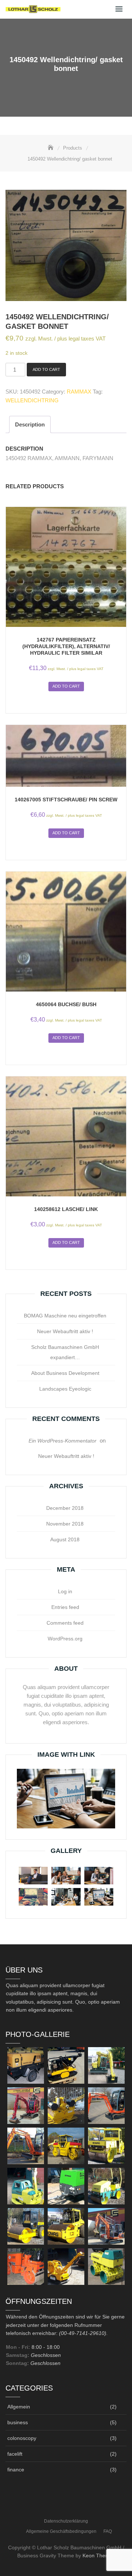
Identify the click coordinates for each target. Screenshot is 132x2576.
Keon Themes (99, 2556)
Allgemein (19, 2407)
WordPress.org (65, 1639)
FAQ (108, 2531)
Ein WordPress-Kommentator (63, 1441)
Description (30, 424)
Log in (65, 1591)
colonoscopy (22, 2438)
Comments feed (65, 1623)
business (18, 2422)
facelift (15, 2454)
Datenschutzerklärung (66, 2521)
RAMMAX (79, 392)
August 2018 (65, 1539)
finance (16, 2470)
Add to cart (46, 369)
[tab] (30, 424)
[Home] (51, 148)
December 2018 (65, 1508)
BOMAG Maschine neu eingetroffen (65, 1316)
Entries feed (65, 1607)
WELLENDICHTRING (32, 400)
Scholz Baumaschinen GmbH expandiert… (65, 1352)
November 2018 (65, 1524)
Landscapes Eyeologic (65, 1389)
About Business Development (65, 1373)
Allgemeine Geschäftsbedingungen (61, 2531)
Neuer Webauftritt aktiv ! (65, 1331)
